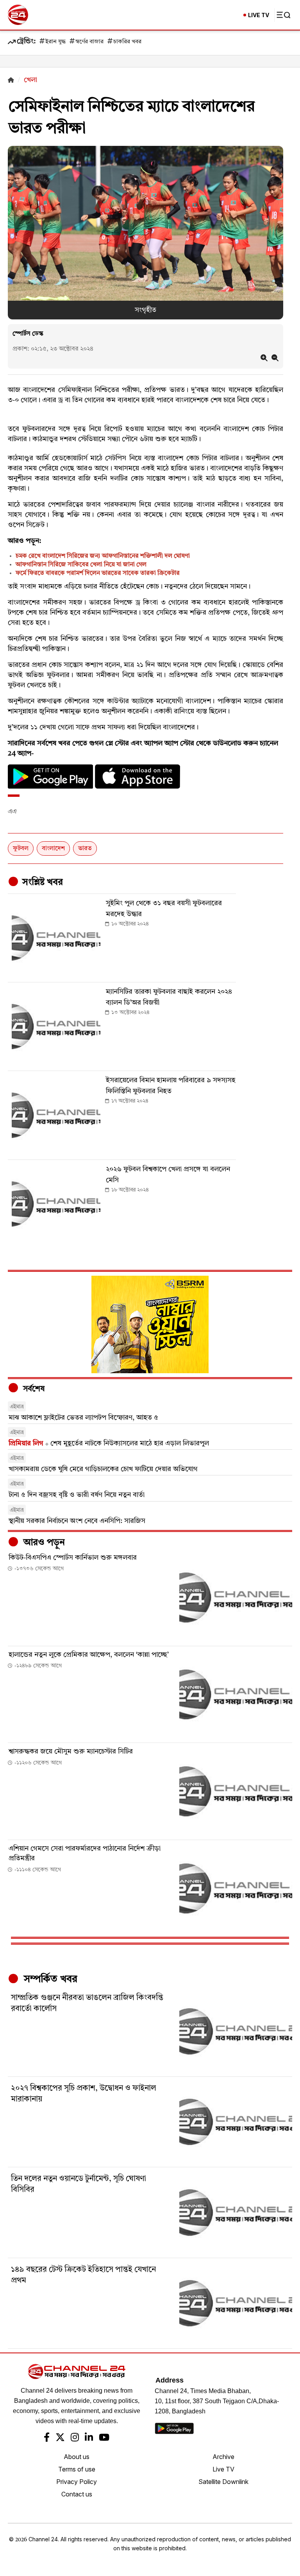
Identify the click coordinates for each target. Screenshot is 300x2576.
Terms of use (77, 2469)
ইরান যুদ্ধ (55, 42)
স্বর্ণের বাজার (89, 42)
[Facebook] (47, 2438)
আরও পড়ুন (43, 1543)
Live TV (223, 2469)
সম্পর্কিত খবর (49, 1979)
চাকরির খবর (127, 42)
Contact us (77, 2494)
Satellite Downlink (223, 2482)
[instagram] (75, 2438)
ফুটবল (21, 849)
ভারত (85, 849)
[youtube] (104, 2438)
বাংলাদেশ (53, 849)
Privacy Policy (77, 2482)
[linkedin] (89, 2438)
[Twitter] (60, 2438)
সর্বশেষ (33, 1389)
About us (77, 2457)
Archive (223, 2457)
